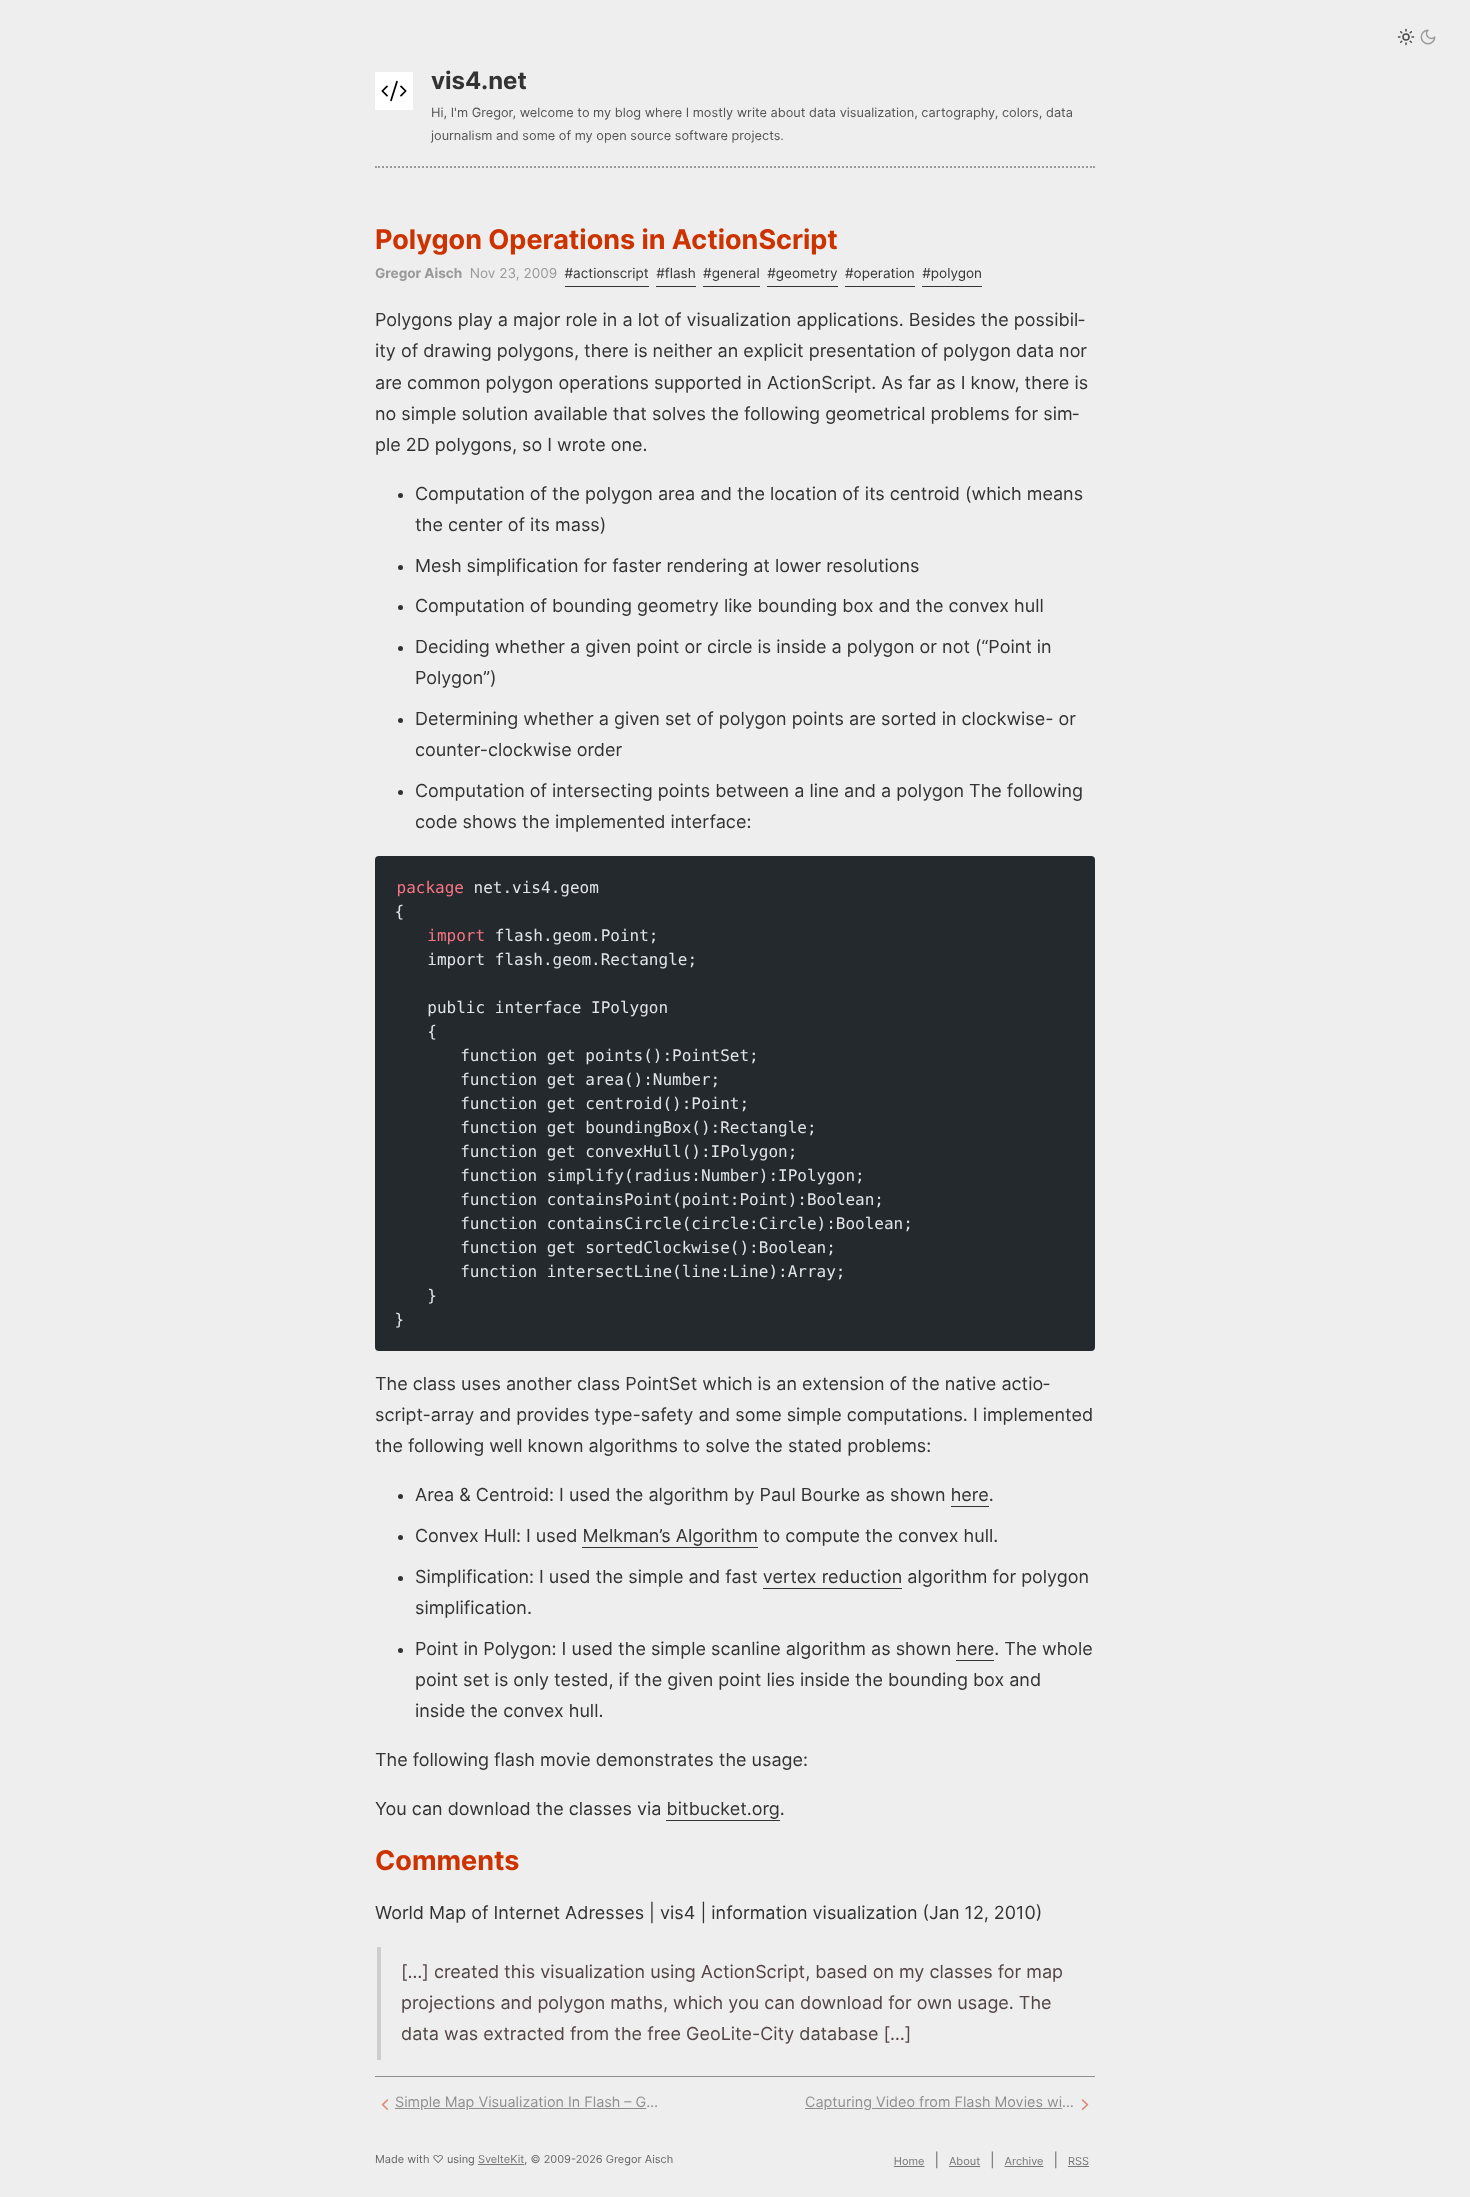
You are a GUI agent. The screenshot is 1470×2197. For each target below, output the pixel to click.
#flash (676, 274)
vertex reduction (833, 1577)
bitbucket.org (722, 1809)
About (964, 2161)
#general (731, 274)
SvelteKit (501, 2159)
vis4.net (479, 80)
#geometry (802, 274)
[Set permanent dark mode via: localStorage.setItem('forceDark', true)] (1417, 38)
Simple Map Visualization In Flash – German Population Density (530, 2102)
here (970, 1495)
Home (909, 2161)
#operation (880, 274)
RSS (1078, 2161)
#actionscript (607, 274)
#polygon (952, 274)
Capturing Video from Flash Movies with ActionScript (940, 2102)
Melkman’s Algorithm (669, 1536)
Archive (1024, 2161)
